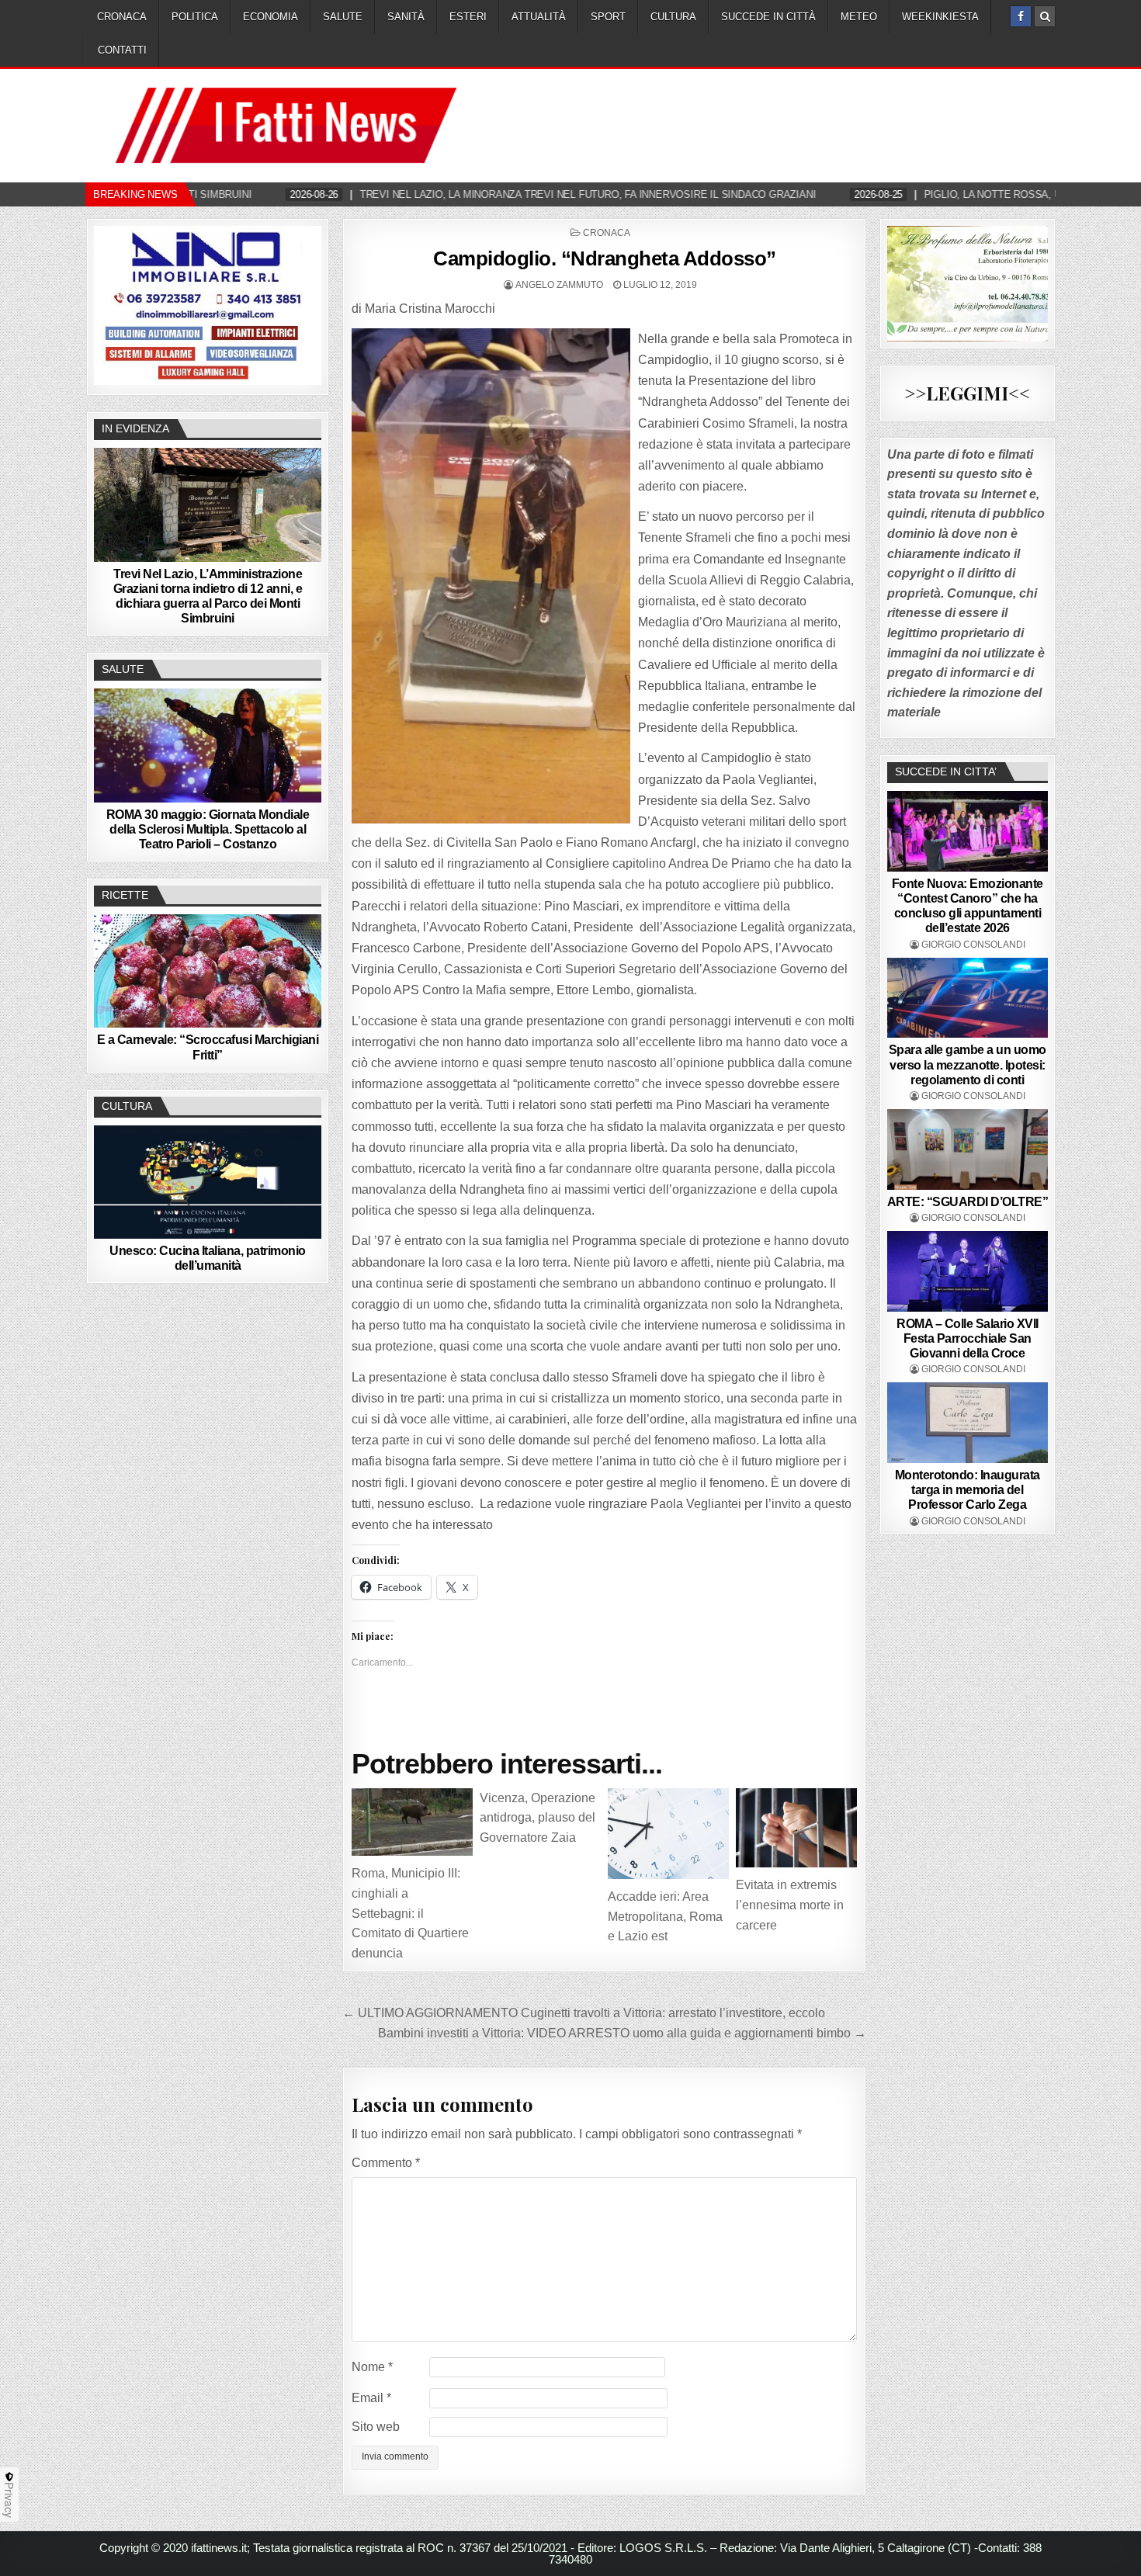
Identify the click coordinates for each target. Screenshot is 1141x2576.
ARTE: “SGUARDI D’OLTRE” (968, 1202)
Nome (372, 2367)
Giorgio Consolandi (973, 945)
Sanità (406, 17)
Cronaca (122, 17)
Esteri (468, 17)
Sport (608, 17)
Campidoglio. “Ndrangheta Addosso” (605, 258)
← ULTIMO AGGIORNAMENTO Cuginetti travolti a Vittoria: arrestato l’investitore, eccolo (584, 2013)
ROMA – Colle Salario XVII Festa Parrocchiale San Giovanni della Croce (968, 1338)
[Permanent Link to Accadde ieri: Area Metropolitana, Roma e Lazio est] (668, 1834)
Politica (195, 17)
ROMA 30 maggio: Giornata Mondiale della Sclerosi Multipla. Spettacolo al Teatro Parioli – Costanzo (208, 829)
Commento (386, 2163)
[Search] (1045, 16)
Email (371, 2398)
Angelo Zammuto (559, 285)
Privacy (9, 2500)
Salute (343, 17)
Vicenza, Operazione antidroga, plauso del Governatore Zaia (538, 1818)
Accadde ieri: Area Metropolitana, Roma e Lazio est (665, 1916)
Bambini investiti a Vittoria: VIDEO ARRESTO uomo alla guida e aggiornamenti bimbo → (622, 2033)
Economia (271, 17)
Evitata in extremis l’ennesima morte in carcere (790, 1905)
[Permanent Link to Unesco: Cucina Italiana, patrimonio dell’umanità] (208, 1182)
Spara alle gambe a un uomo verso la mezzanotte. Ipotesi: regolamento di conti (968, 1064)
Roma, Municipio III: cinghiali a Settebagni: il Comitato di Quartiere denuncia (410, 1913)
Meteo (859, 17)
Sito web (376, 2427)
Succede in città (768, 17)
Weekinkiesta (940, 17)
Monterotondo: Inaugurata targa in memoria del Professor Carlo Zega (968, 1490)
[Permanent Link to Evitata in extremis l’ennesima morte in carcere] (796, 1828)
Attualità (539, 17)
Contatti (122, 50)
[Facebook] (1021, 16)
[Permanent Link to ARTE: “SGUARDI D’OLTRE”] (968, 1149)
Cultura (673, 17)
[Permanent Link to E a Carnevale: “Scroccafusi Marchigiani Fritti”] (208, 971)
